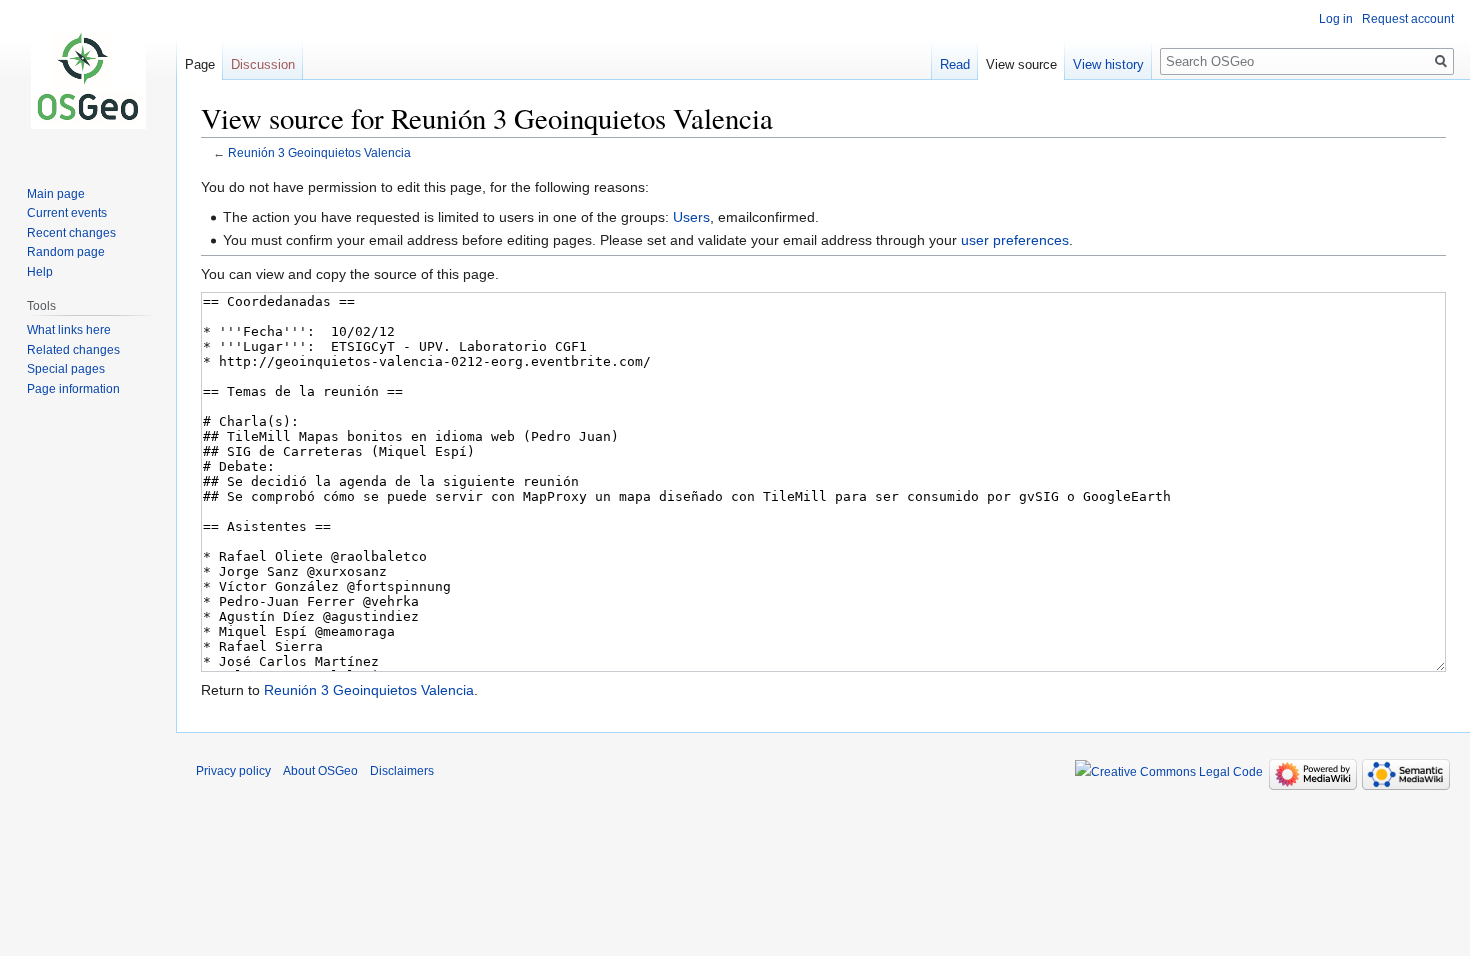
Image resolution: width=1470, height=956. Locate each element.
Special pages (66, 369)
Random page (66, 252)
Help (40, 272)
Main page (56, 194)
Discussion (263, 64)
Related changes (73, 350)
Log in (1336, 19)
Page (200, 64)
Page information (73, 389)
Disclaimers (402, 771)
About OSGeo (320, 771)
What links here (69, 330)
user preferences (1015, 240)
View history (1108, 64)
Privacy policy (233, 771)
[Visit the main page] (88, 80)
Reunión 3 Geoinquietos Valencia (319, 152)
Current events (67, 213)
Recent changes (71, 233)
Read (955, 64)
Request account (1408, 19)
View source (1021, 64)
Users (691, 217)
